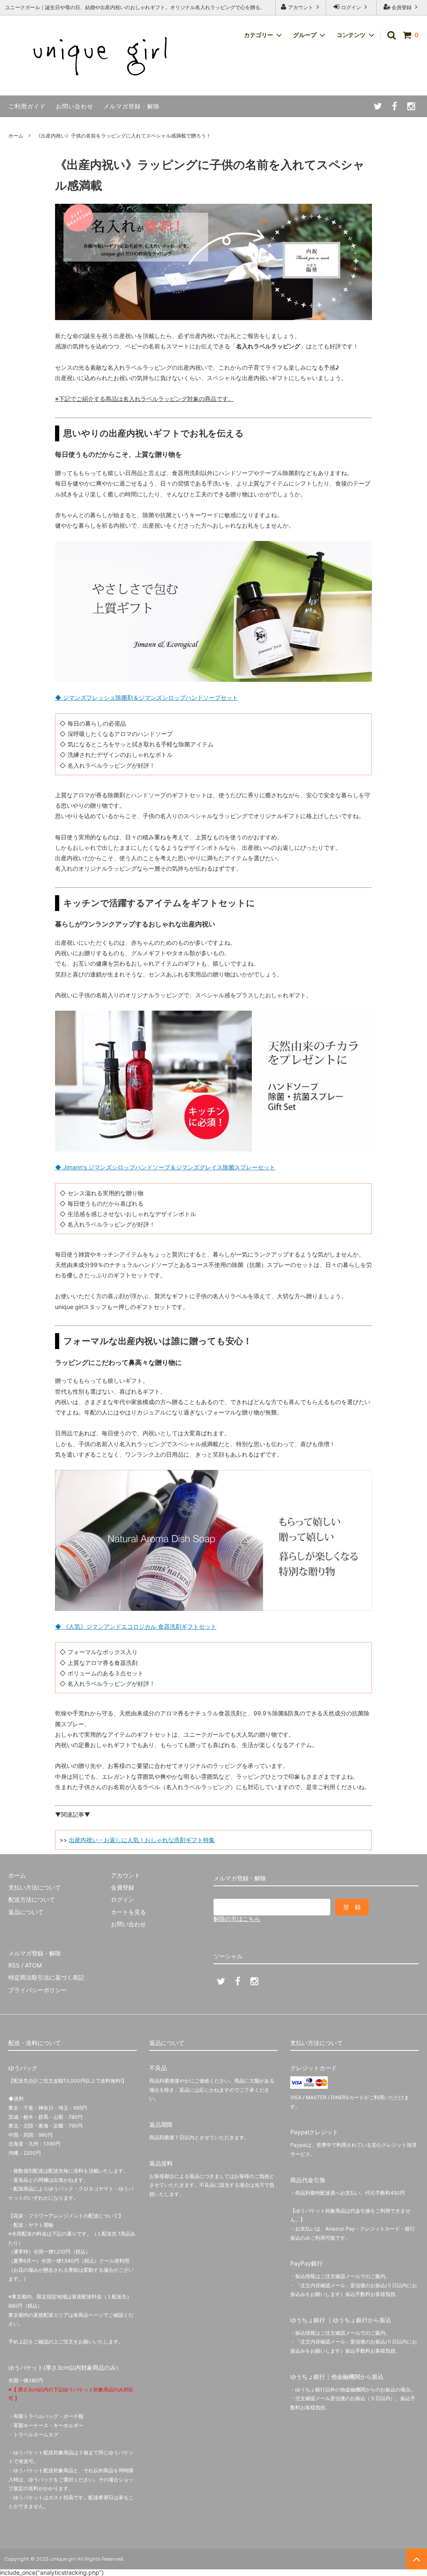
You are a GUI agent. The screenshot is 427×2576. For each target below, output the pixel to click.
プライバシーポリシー (38, 1990)
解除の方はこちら (237, 1919)
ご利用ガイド (27, 106)
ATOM (33, 1965)
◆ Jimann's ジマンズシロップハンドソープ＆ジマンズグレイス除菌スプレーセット (165, 1167)
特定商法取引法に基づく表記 (46, 1977)
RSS (14, 1965)
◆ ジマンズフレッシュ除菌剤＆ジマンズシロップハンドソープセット (147, 697)
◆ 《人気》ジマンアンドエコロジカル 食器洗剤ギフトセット (136, 1626)
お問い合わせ (75, 106)
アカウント (301, 7)
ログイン (351, 7)
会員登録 (402, 7)
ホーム (16, 136)
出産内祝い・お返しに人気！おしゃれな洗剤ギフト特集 (142, 1840)
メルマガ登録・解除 (132, 106)
